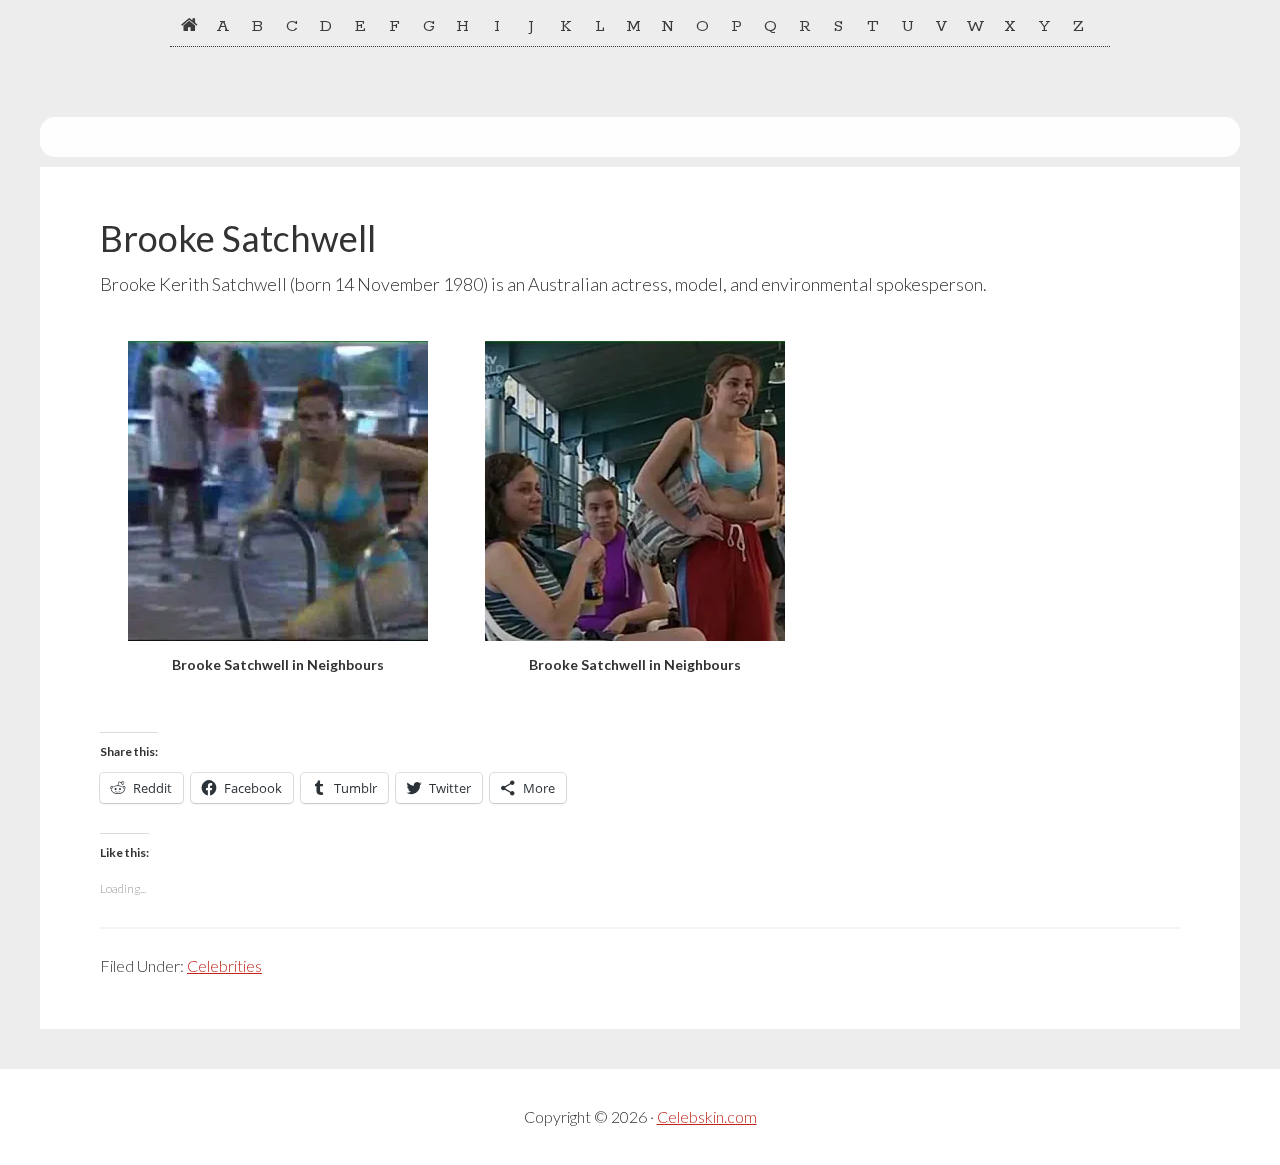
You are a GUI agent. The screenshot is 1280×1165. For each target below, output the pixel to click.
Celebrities (224, 965)
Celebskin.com (707, 1116)
